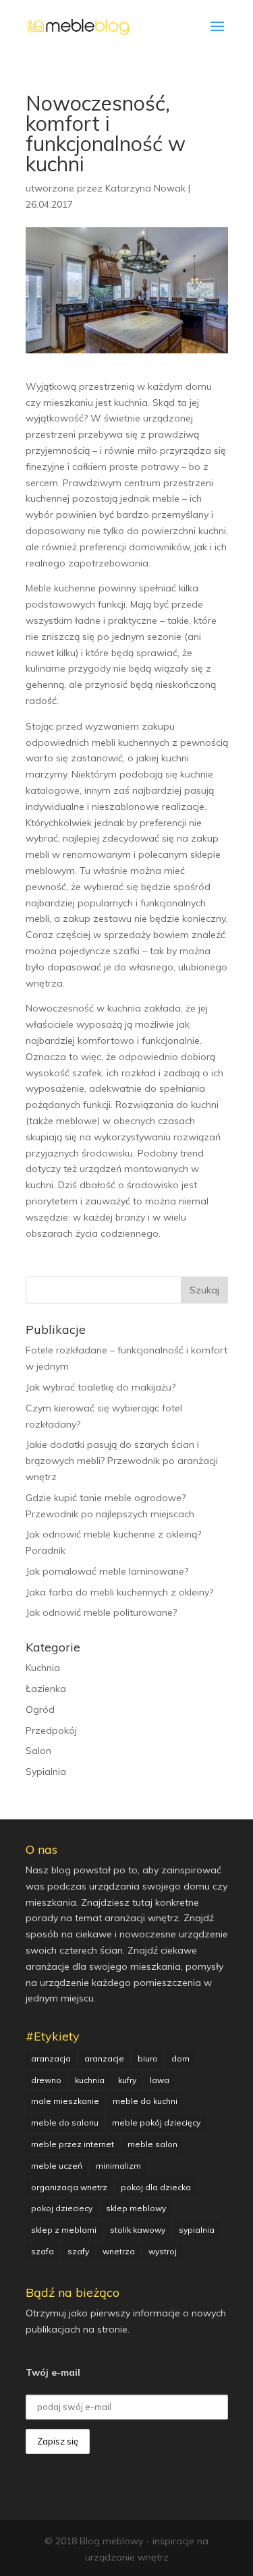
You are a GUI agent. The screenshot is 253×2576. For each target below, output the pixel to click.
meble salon (152, 2144)
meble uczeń (57, 2166)
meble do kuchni (145, 2101)
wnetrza (119, 2251)
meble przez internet (73, 2144)
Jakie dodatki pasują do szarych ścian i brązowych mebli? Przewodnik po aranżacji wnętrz (122, 1461)
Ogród (40, 1709)
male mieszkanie (65, 2101)
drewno (46, 2080)
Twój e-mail (53, 2372)
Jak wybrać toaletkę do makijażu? (101, 1387)
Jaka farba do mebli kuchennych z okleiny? (119, 1592)
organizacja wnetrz (69, 2187)
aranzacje (104, 2058)
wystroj (163, 2251)
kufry (127, 2080)
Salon (38, 1751)
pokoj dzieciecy (62, 2208)
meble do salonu (65, 2123)
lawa (160, 2080)
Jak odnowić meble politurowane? (101, 1612)
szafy (78, 2251)
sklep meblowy (136, 2208)
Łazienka (46, 1689)
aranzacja (51, 2058)
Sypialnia (46, 1772)
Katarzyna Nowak (145, 188)
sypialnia (197, 2230)
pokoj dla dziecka (156, 2187)
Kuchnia (43, 1668)
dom (180, 2058)
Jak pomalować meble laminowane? (107, 1571)
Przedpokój (51, 1730)
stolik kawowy (138, 2230)
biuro (148, 2058)
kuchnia (90, 2080)
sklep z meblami (64, 2230)
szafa (43, 2251)
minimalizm (118, 2166)
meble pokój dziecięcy (156, 2123)
